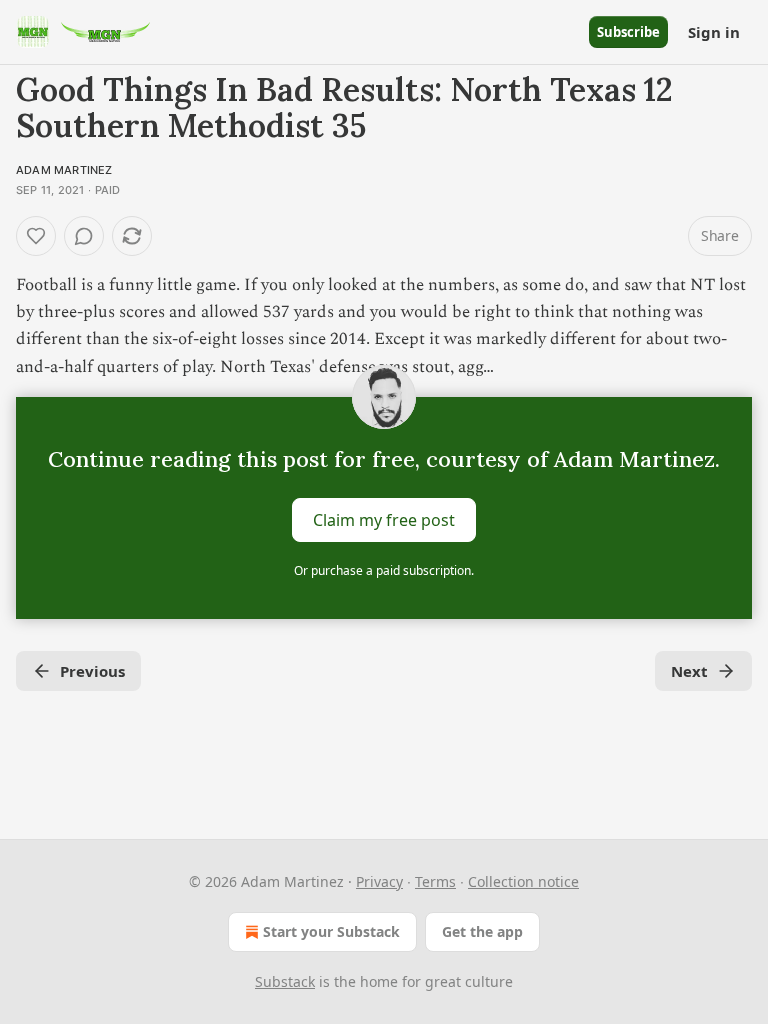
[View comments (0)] (84, 236)
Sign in (714, 32)
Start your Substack (331, 931)
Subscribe (628, 32)
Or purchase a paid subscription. (384, 570)
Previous (92, 671)
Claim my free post (384, 519)
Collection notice (523, 881)
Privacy (379, 881)
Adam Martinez (64, 170)
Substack (285, 981)
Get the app (482, 931)
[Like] (36, 236)
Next (689, 671)
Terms (435, 881)
